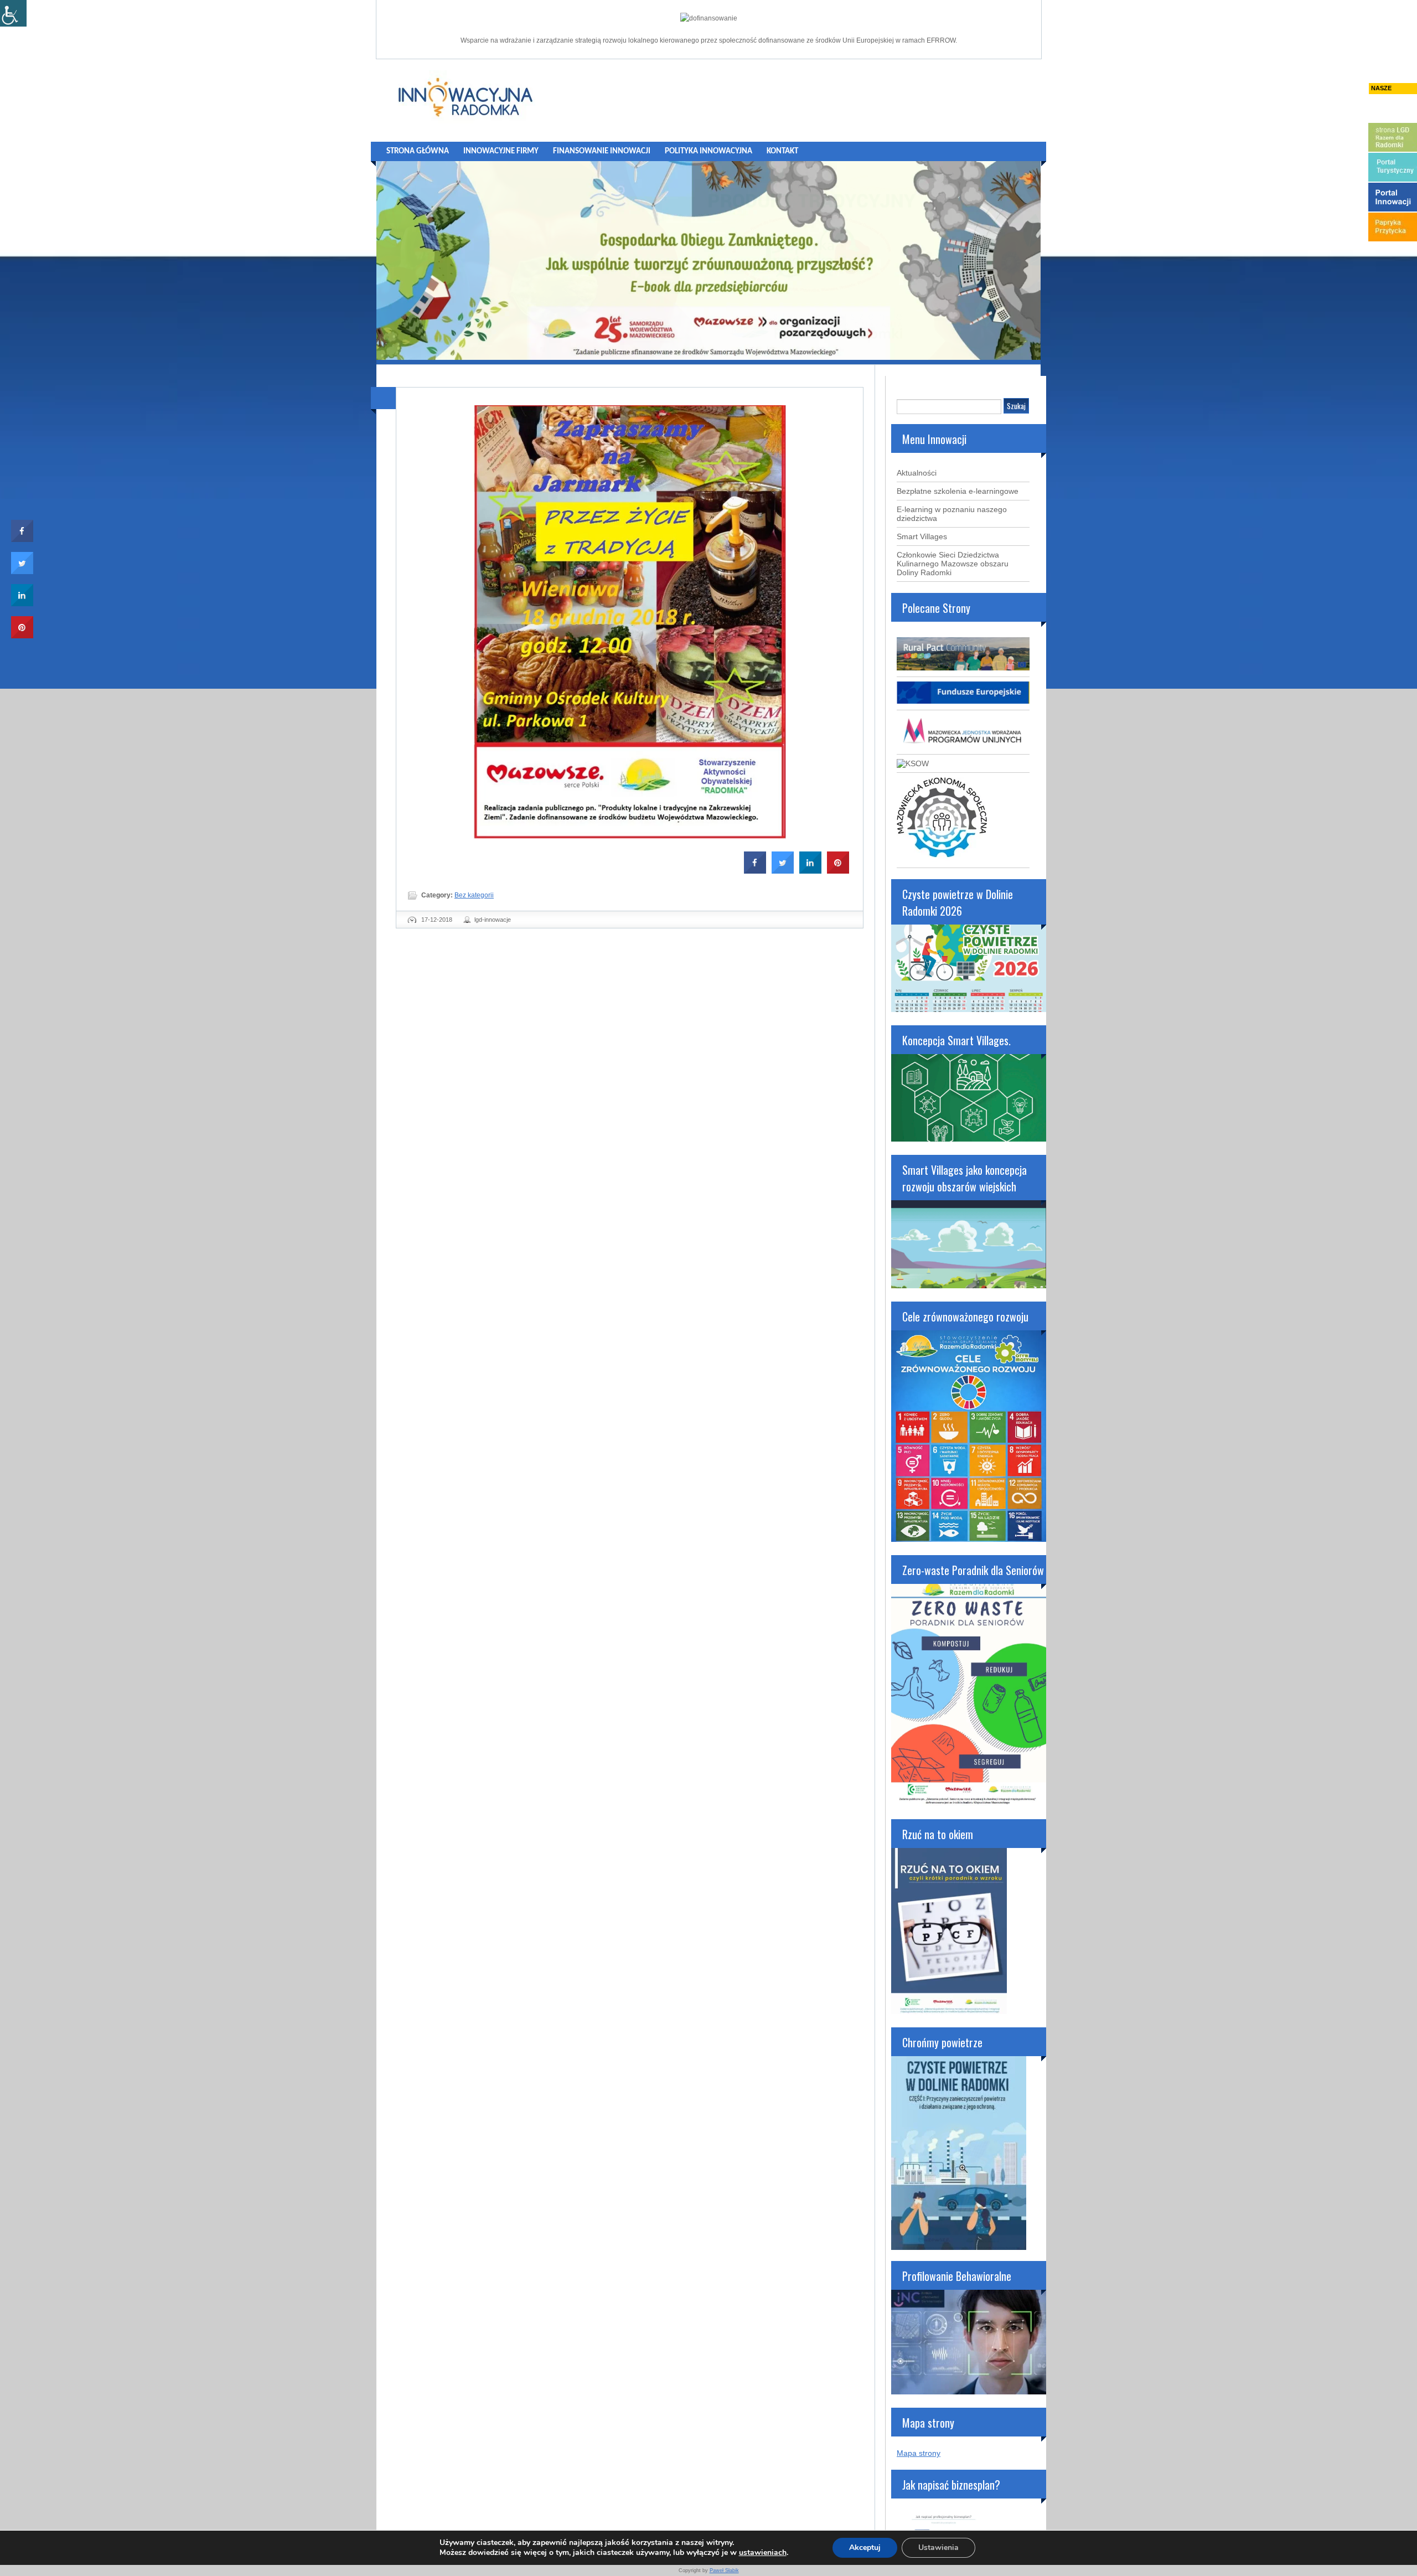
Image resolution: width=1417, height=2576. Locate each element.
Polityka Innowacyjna (708, 151)
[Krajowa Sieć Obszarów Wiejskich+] (913, 763)
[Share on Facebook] (755, 870)
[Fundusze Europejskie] (963, 701)
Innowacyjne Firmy (501, 151)
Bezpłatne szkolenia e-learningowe (958, 491)
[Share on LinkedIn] (22, 603)
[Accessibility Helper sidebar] (13, 13)
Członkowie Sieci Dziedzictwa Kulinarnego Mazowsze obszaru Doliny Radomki (953, 564)
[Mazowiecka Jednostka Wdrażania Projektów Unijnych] (963, 745)
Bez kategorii (474, 895)
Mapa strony (919, 2453)
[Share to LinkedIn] (810, 870)
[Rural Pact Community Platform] (963, 668)
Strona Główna (418, 151)
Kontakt (782, 151)
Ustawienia (938, 2547)
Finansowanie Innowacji (602, 151)
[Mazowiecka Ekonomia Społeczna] (942, 859)
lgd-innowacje (493, 920)
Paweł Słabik (724, 2570)
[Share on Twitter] (783, 870)
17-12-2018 (437, 920)
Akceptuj (865, 2547)
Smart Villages (922, 536)
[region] (708, 260)
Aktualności (917, 473)
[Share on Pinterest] (838, 870)
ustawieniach (763, 2553)
